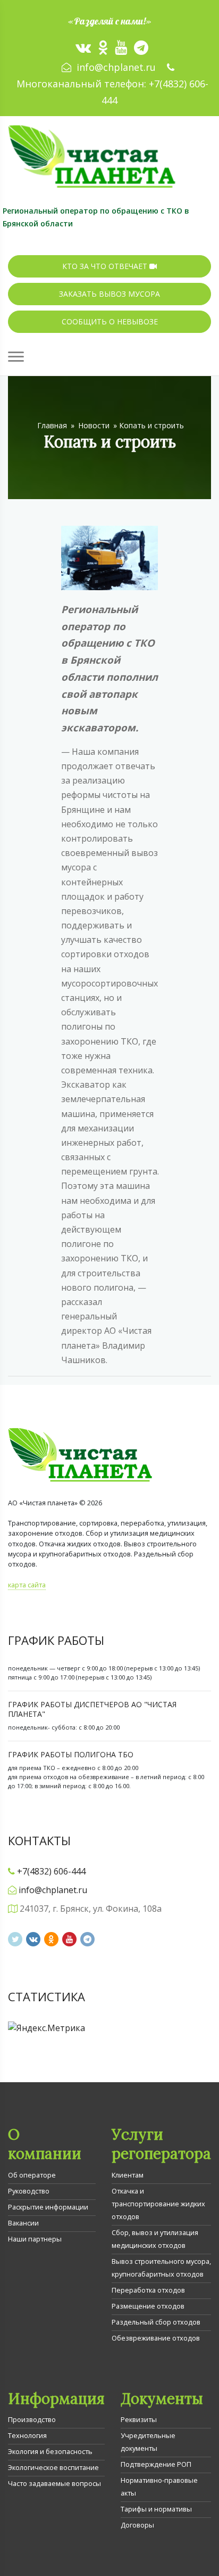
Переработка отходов (148, 2290)
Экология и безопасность (50, 2451)
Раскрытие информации (48, 2207)
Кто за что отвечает (106, 266)
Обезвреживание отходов (156, 2338)
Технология (27, 2435)
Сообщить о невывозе (110, 321)
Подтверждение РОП (156, 2464)
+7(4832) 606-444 (51, 1871)
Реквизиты (139, 2419)
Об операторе (32, 2175)
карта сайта (27, 1585)
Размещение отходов (148, 2306)
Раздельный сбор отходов (156, 2322)
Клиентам (128, 2175)
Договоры (137, 2525)
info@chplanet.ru (116, 67)
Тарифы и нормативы (156, 2509)
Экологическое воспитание (53, 2467)
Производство (32, 2419)
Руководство (29, 2191)
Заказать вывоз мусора (109, 294)
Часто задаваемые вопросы (54, 2483)
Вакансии (23, 2223)
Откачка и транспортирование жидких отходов (158, 2204)
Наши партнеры (35, 2239)
